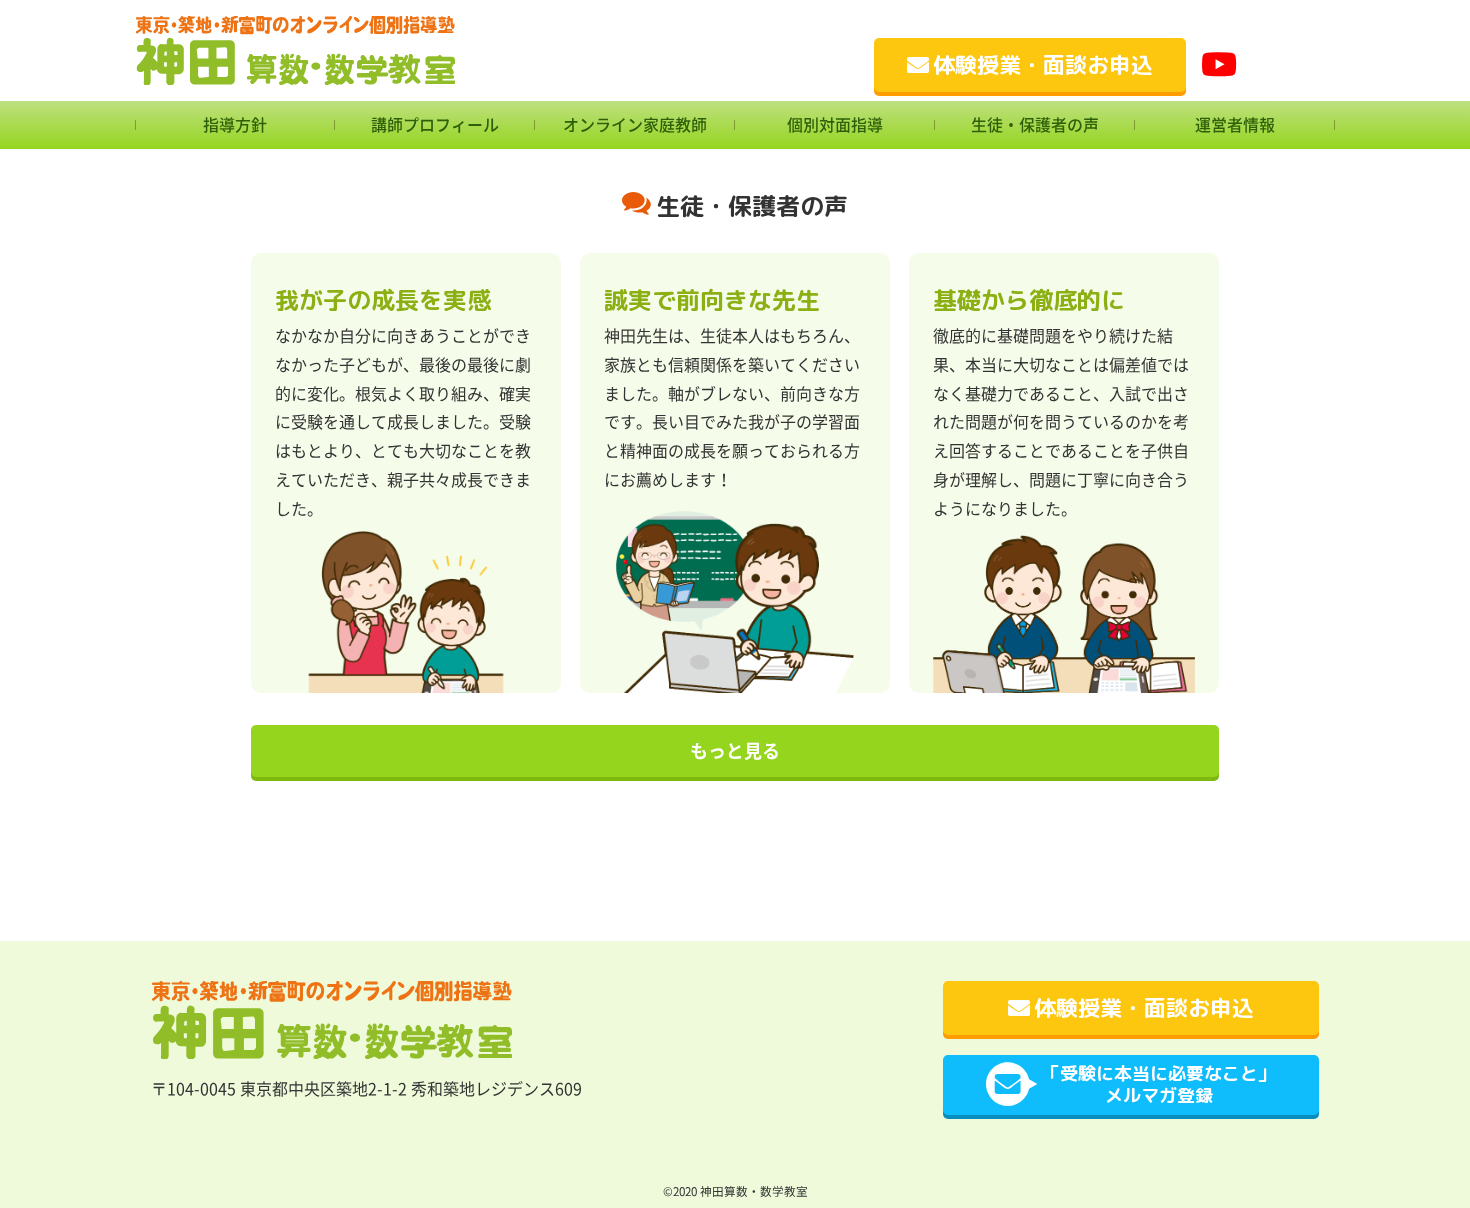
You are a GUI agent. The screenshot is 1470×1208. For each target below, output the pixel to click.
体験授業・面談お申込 (1043, 64)
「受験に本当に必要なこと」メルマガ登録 (1159, 1084)
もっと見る (735, 751)
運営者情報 (1235, 125)
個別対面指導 (835, 125)
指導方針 (235, 125)
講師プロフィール (435, 125)
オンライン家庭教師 (635, 125)
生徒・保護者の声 (1035, 125)
